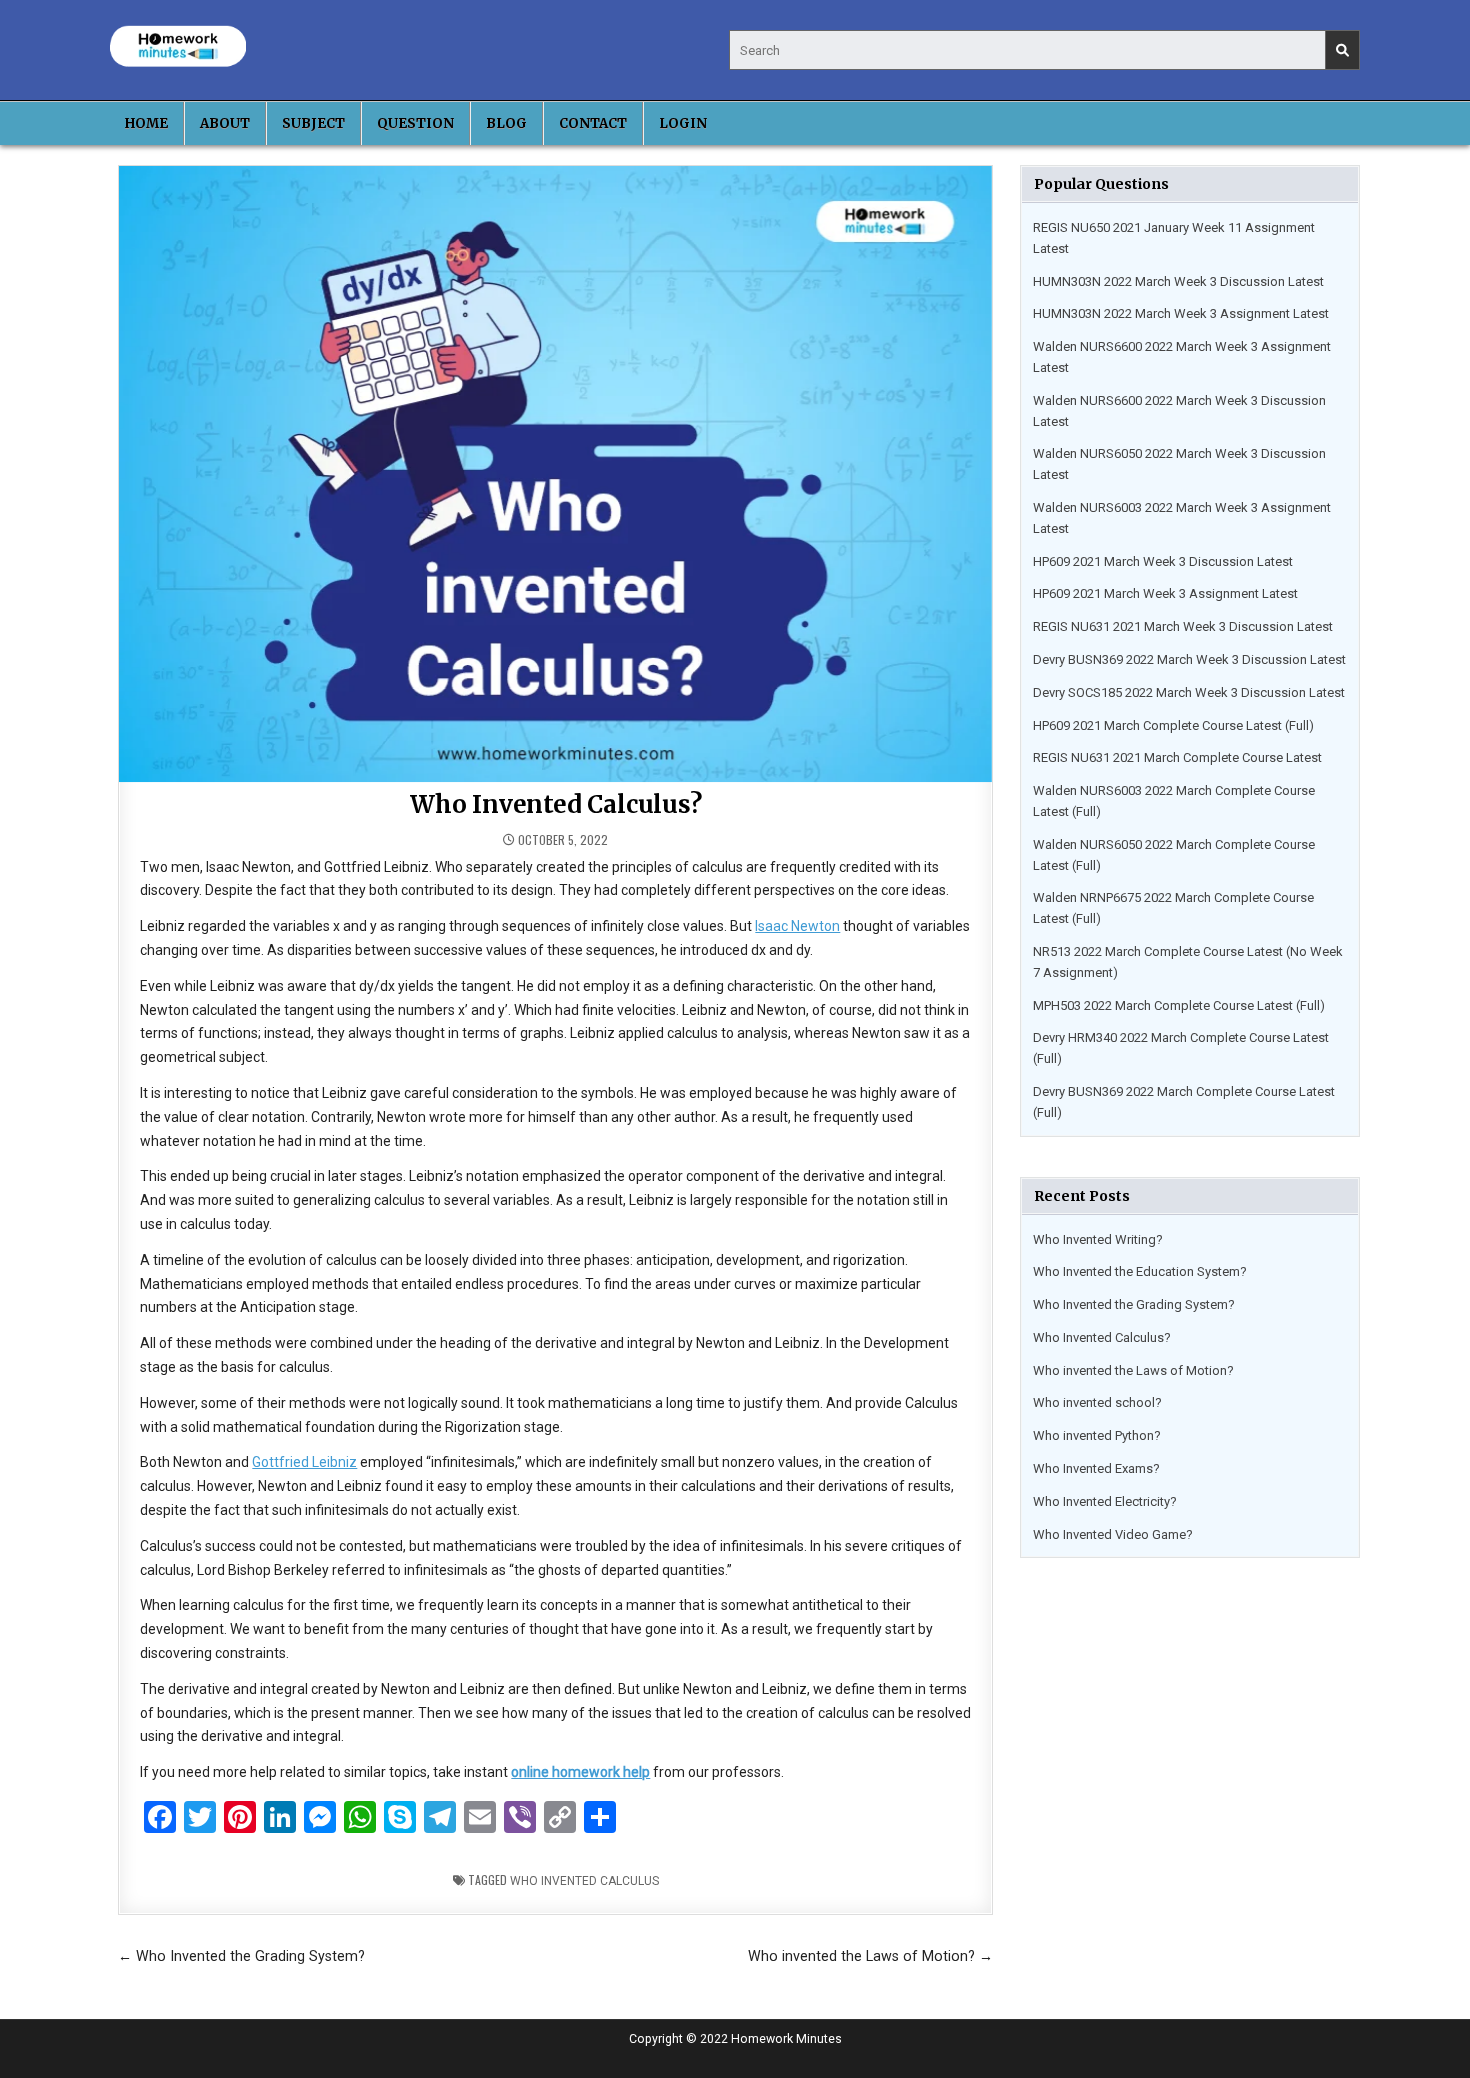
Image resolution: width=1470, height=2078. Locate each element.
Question (415, 123)
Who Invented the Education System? (1140, 1271)
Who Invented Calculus (584, 1881)
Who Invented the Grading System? (1134, 1304)
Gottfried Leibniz (304, 1462)
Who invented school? (1097, 1402)
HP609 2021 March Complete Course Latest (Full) (1173, 725)
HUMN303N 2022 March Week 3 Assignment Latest (1181, 313)
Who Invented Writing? (1098, 1239)
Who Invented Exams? (1096, 1468)
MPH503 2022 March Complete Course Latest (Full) (1179, 1005)
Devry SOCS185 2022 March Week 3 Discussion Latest (1189, 692)
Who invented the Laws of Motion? (1133, 1370)
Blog (506, 123)
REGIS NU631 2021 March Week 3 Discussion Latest (1183, 626)
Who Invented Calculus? (1102, 1337)
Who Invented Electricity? (1105, 1501)
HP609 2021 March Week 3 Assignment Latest (1165, 593)
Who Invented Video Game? (1113, 1534)
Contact (593, 123)
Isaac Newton (797, 926)
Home (146, 123)
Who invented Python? (1097, 1435)
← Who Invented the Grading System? (241, 1956)
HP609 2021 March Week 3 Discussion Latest (1163, 561)
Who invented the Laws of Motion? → (870, 1956)
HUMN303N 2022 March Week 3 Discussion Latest (1178, 281)
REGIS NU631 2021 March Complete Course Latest (1177, 757)
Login (683, 123)
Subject (313, 123)
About (225, 123)
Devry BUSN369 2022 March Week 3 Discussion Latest (1189, 659)
